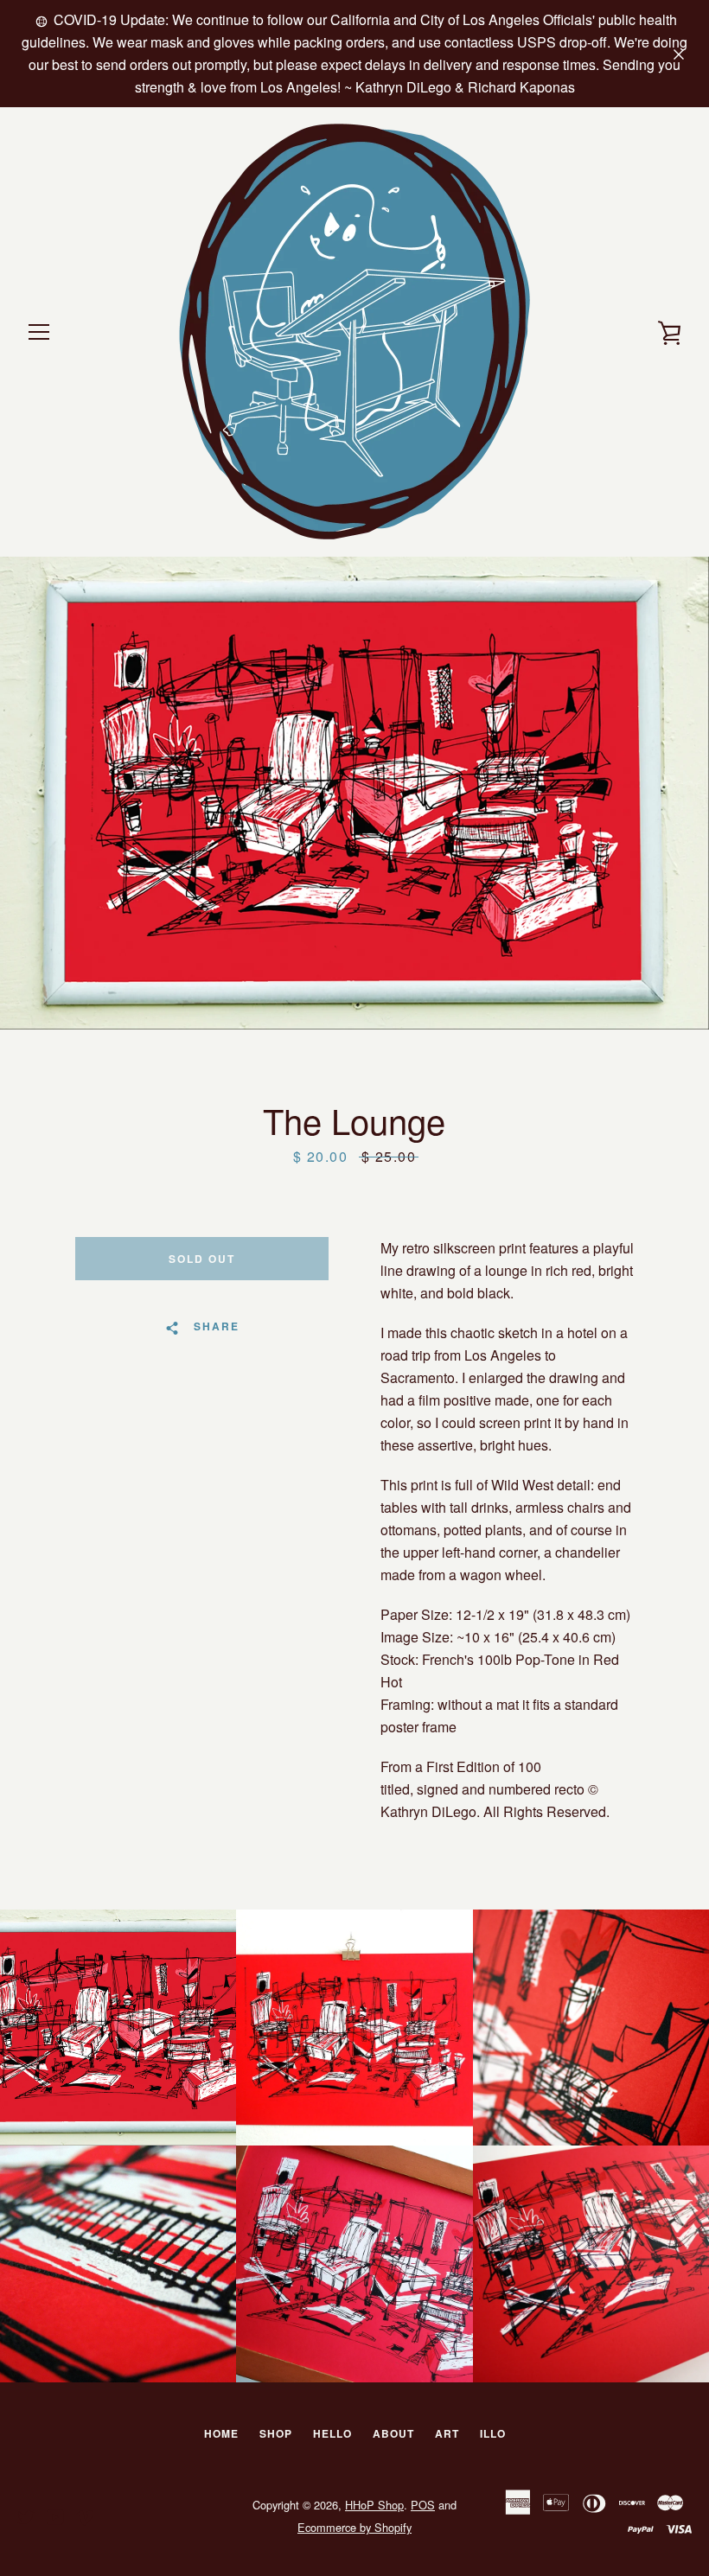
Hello (332, 2433)
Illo (493, 2433)
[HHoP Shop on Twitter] (26, 2515)
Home (221, 2433)
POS (423, 2505)
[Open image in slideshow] (354, 793)
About (393, 2433)
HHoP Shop (374, 2505)
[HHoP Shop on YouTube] (55, 2515)
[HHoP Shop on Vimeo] (85, 2515)
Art (447, 2433)
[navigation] (39, 332)
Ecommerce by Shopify (354, 2527)
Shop (276, 2433)
